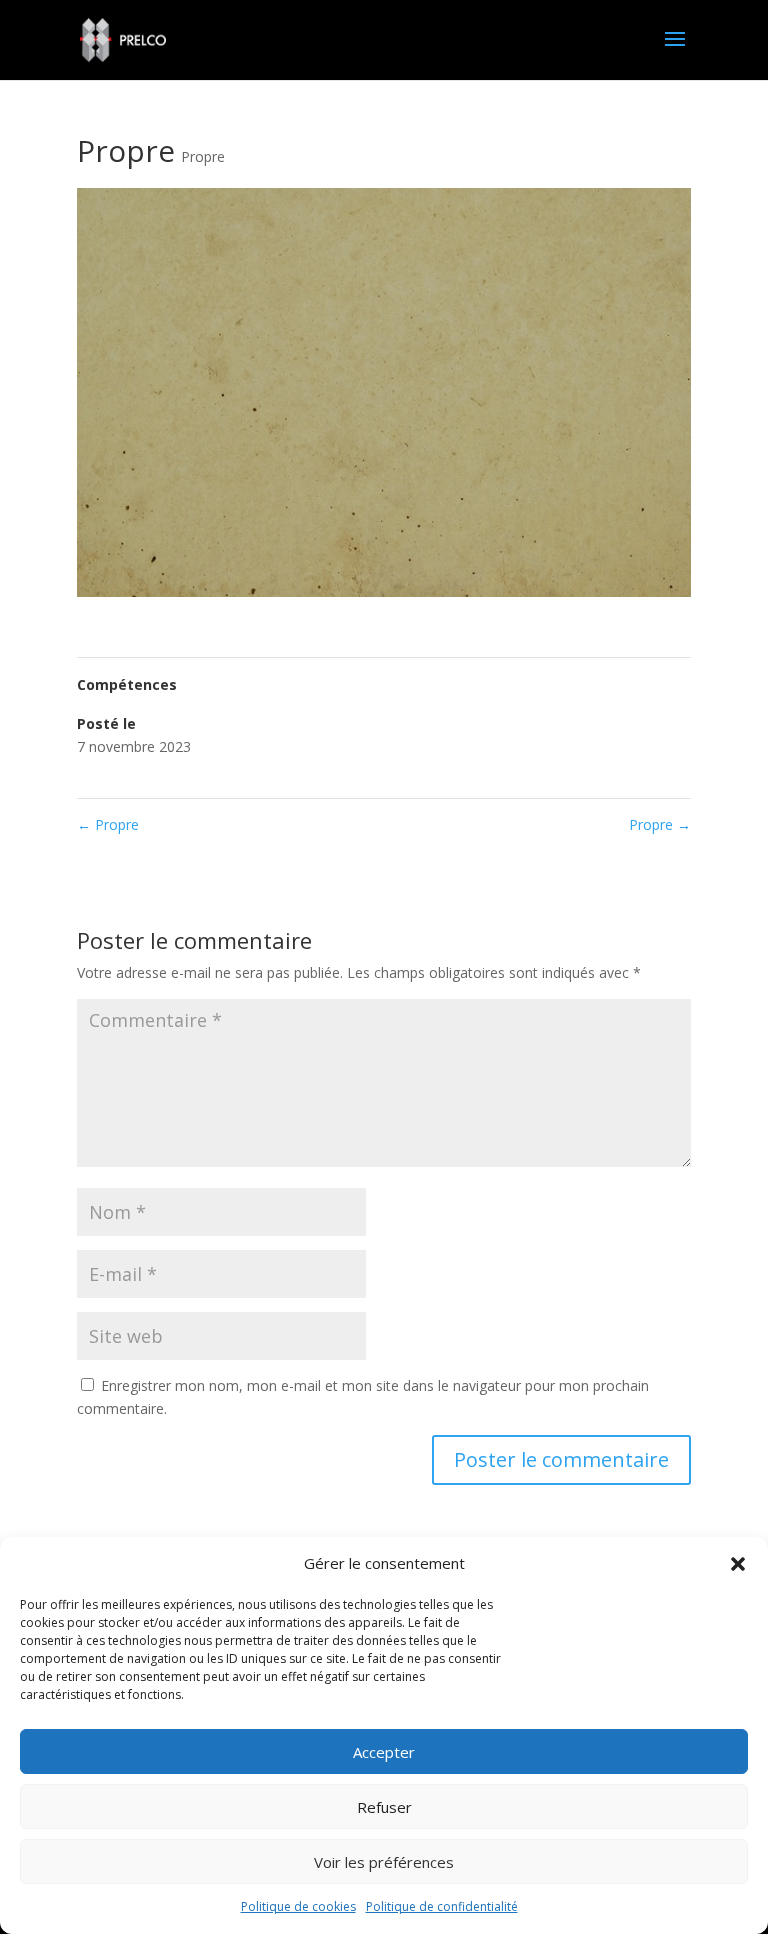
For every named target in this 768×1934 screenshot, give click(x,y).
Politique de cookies (298, 1906)
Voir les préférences (384, 1862)
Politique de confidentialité (442, 1906)
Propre (203, 156)
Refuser (384, 1807)
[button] (738, 1564)
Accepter (384, 1752)
